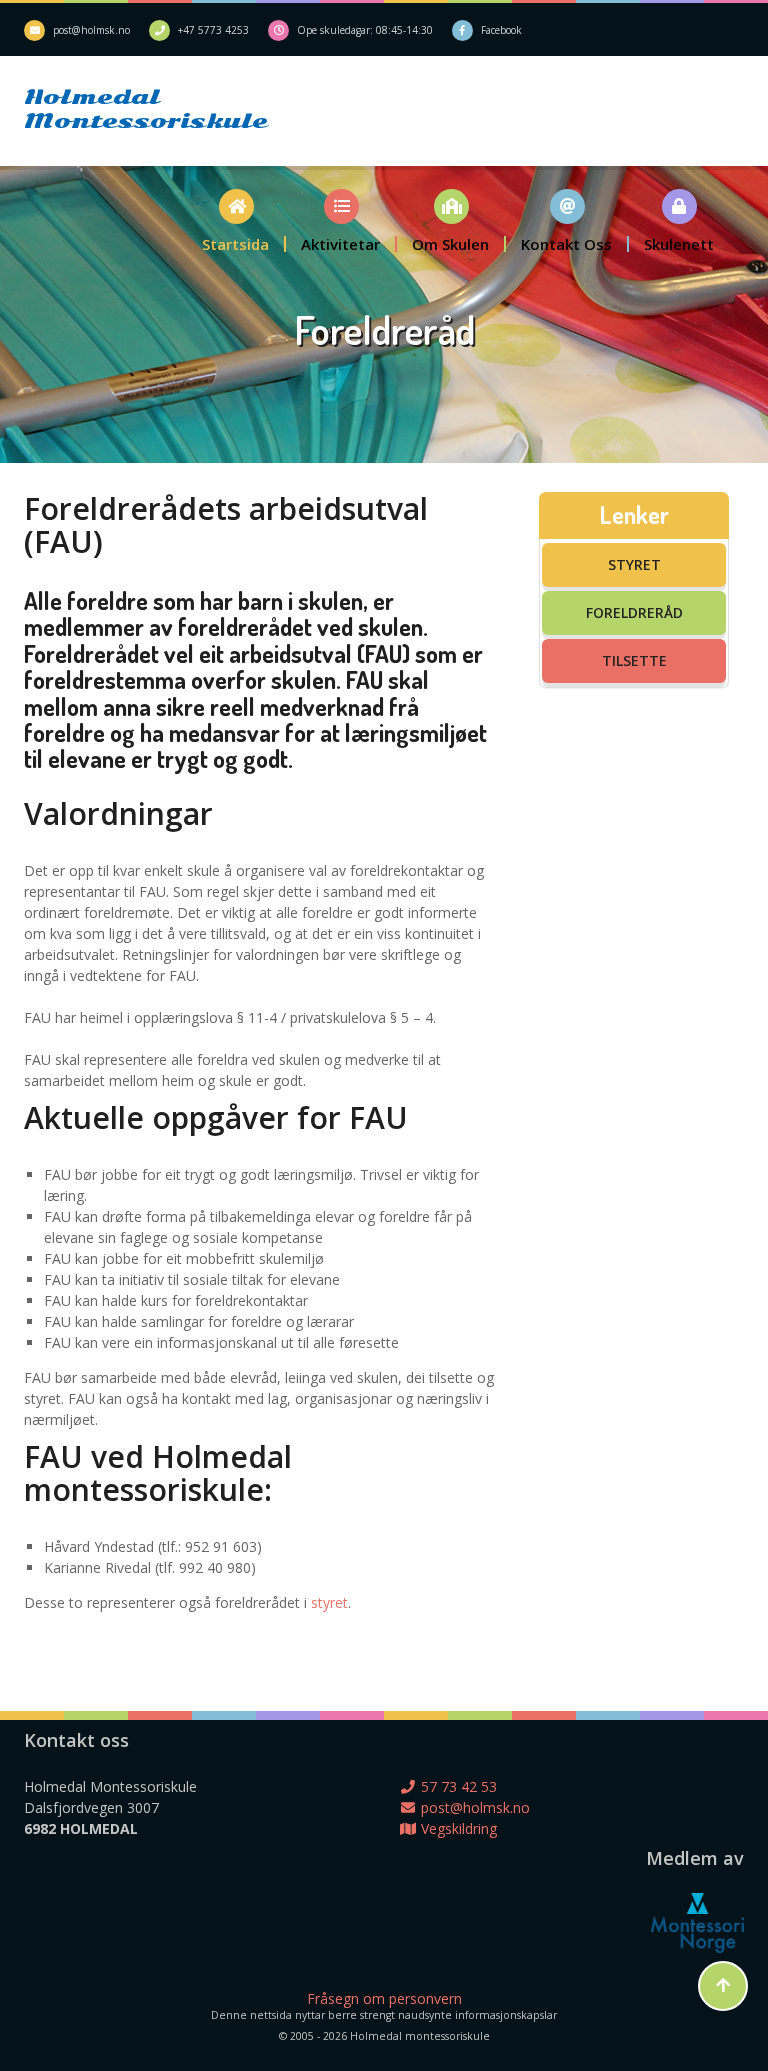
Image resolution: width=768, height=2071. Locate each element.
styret (329, 1602)
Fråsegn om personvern (384, 1998)
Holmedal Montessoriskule (114, 109)
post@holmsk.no (91, 30)
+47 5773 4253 (213, 30)
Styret (634, 564)
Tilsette (634, 660)
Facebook (501, 30)
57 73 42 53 (457, 1786)
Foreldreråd (634, 612)
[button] (236, 220)
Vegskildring (457, 1828)
